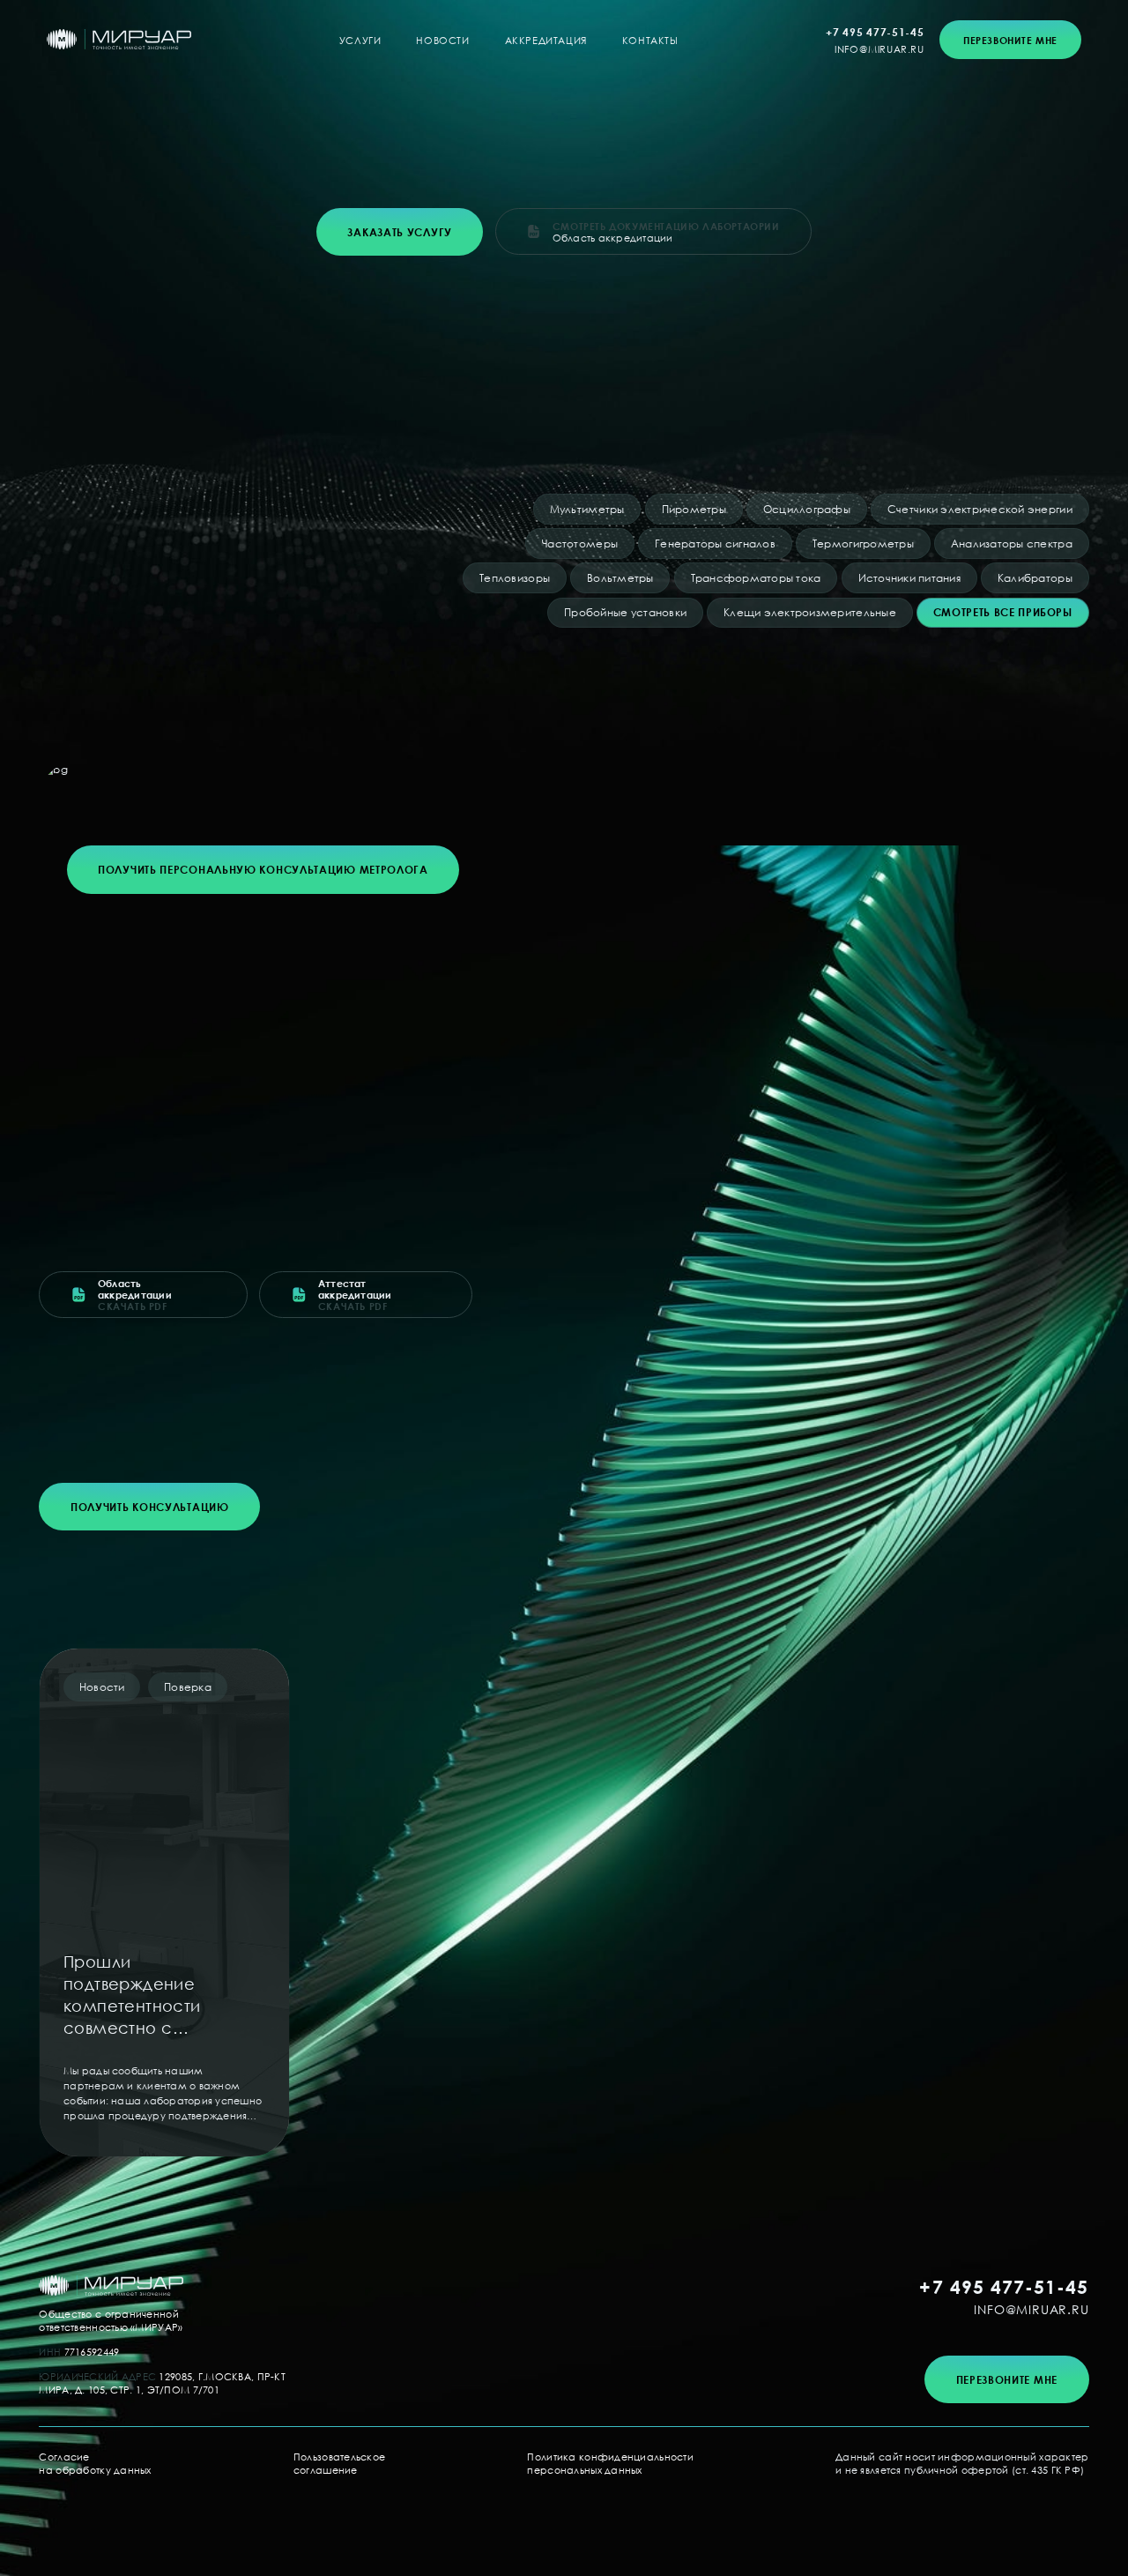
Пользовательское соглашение (339, 2463)
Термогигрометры (863, 543)
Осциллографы (807, 509)
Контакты (650, 40)
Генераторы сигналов (715, 543)
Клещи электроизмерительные (810, 612)
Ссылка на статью (164, 1902)
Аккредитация (546, 40)
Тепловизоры (515, 578)
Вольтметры (620, 578)
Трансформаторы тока (756, 578)
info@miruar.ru (879, 49)
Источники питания (909, 578)
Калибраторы (1035, 578)
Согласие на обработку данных (95, 2463)
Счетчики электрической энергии (980, 509)
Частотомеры (580, 543)
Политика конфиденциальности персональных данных (610, 2463)
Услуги (360, 40)
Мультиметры (587, 509)
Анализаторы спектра (1012, 543)
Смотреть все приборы (1003, 612)
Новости (442, 40)
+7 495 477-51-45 (875, 32)
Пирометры (694, 509)
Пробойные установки (625, 612)
